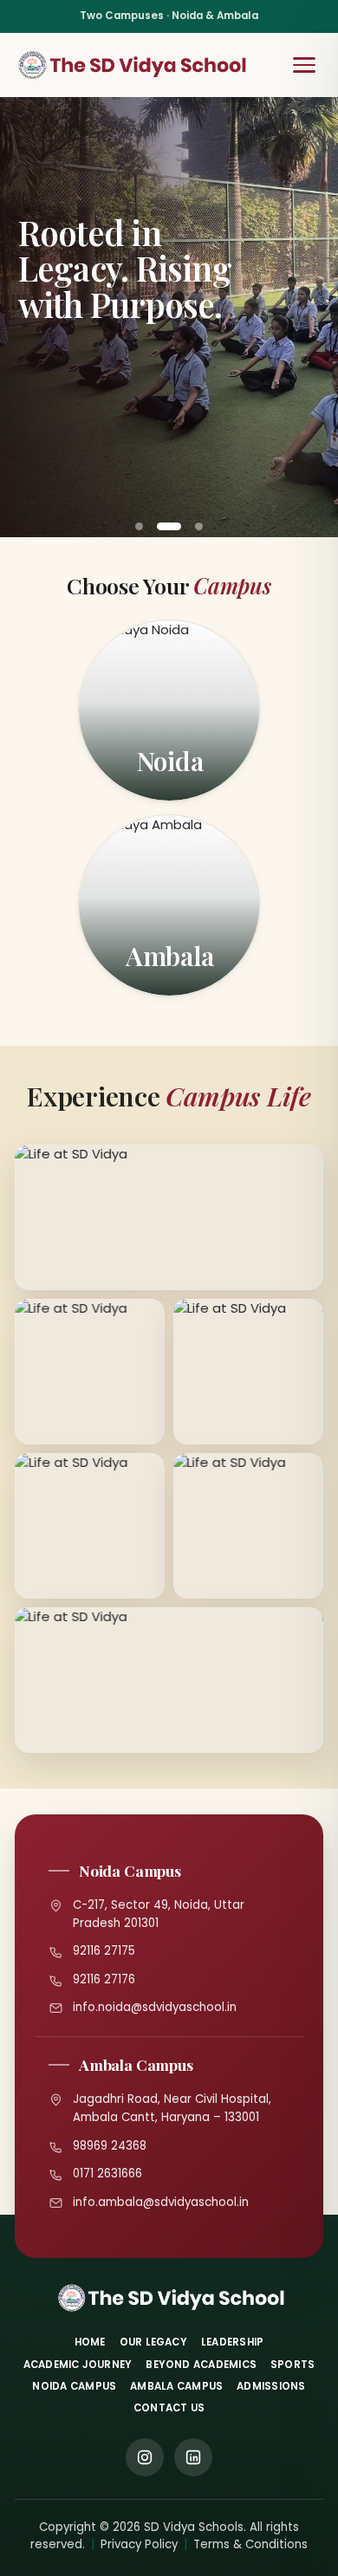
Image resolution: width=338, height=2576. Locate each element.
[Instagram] (145, 2457)
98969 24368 (110, 2146)
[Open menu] (304, 65)
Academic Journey (78, 2365)
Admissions (271, 2386)
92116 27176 (104, 1979)
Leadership (232, 2342)
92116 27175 (104, 1951)
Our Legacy (153, 2342)
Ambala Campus (176, 2386)
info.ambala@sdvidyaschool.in (161, 2202)
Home (90, 2342)
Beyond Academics (201, 2365)
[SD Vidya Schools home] (133, 65)
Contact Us (169, 2408)
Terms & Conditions (250, 2544)
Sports (292, 2365)
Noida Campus (74, 2386)
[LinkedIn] (193, 2457)
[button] (139, 526)
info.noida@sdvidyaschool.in (155, 2007)
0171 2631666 (107, 2174)
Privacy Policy (139, 2544)
